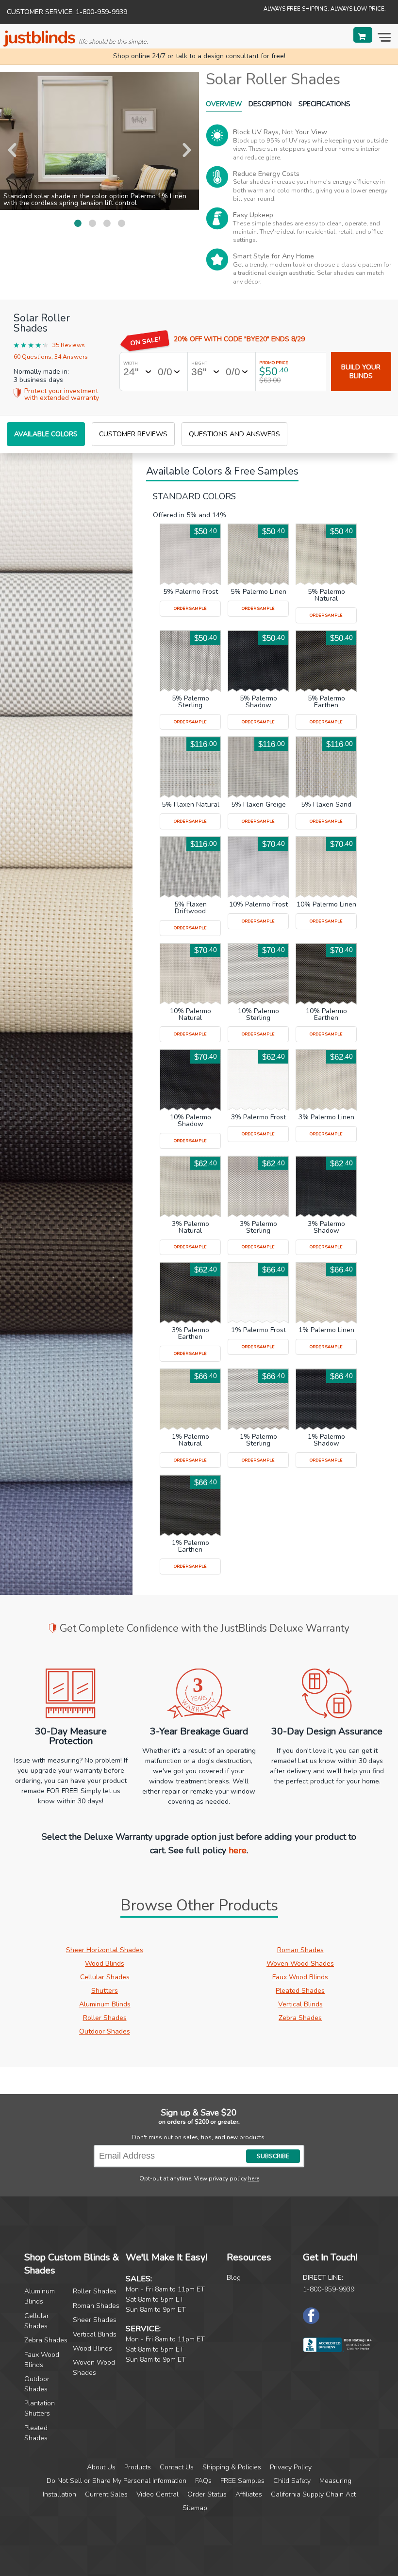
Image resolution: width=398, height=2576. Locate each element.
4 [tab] (121, 223)
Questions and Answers (234, 434)
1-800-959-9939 (329, 2289)
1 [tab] (78, 223)
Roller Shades (105, 2018)
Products (138, 2467)
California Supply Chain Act (313, 2494)
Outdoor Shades (105, 2031)
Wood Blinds (105, 1964)
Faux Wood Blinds (300, 1977)
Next (187, 150)
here (238, 1850)
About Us (101, 2467)
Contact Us (177, 2467)
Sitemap (195, 2508)
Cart (363, 35)
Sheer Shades (95, 2320)
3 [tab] (107, 223)
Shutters (105, 1991)
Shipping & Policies (232, 2467)
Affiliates (249, 2494)
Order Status (207, 2494)
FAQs (203, 2481)
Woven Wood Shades (300, 1964)
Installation (59, 2494)
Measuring (335, 2481)
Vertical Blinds (300, 2004)
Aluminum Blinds (105, 2004)
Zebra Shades (300, 2018)
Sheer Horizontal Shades (105, 1950)
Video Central (158, 2494)
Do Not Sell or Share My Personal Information (116, 2481)
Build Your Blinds (361, 372)
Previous (12, 150)
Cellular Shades (105, 1977)
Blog (234, 2278)
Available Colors (46, 434)
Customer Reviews (133, 434)
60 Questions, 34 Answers (51, 357)
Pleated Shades (300, 1991)
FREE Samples (242, 2481)
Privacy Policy (291, 2467)
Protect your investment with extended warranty (62, 395)
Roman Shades (300, 1950)
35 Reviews (69, 346)
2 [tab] (92, 223)
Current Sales (106, 2494)
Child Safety (292, 2481)
